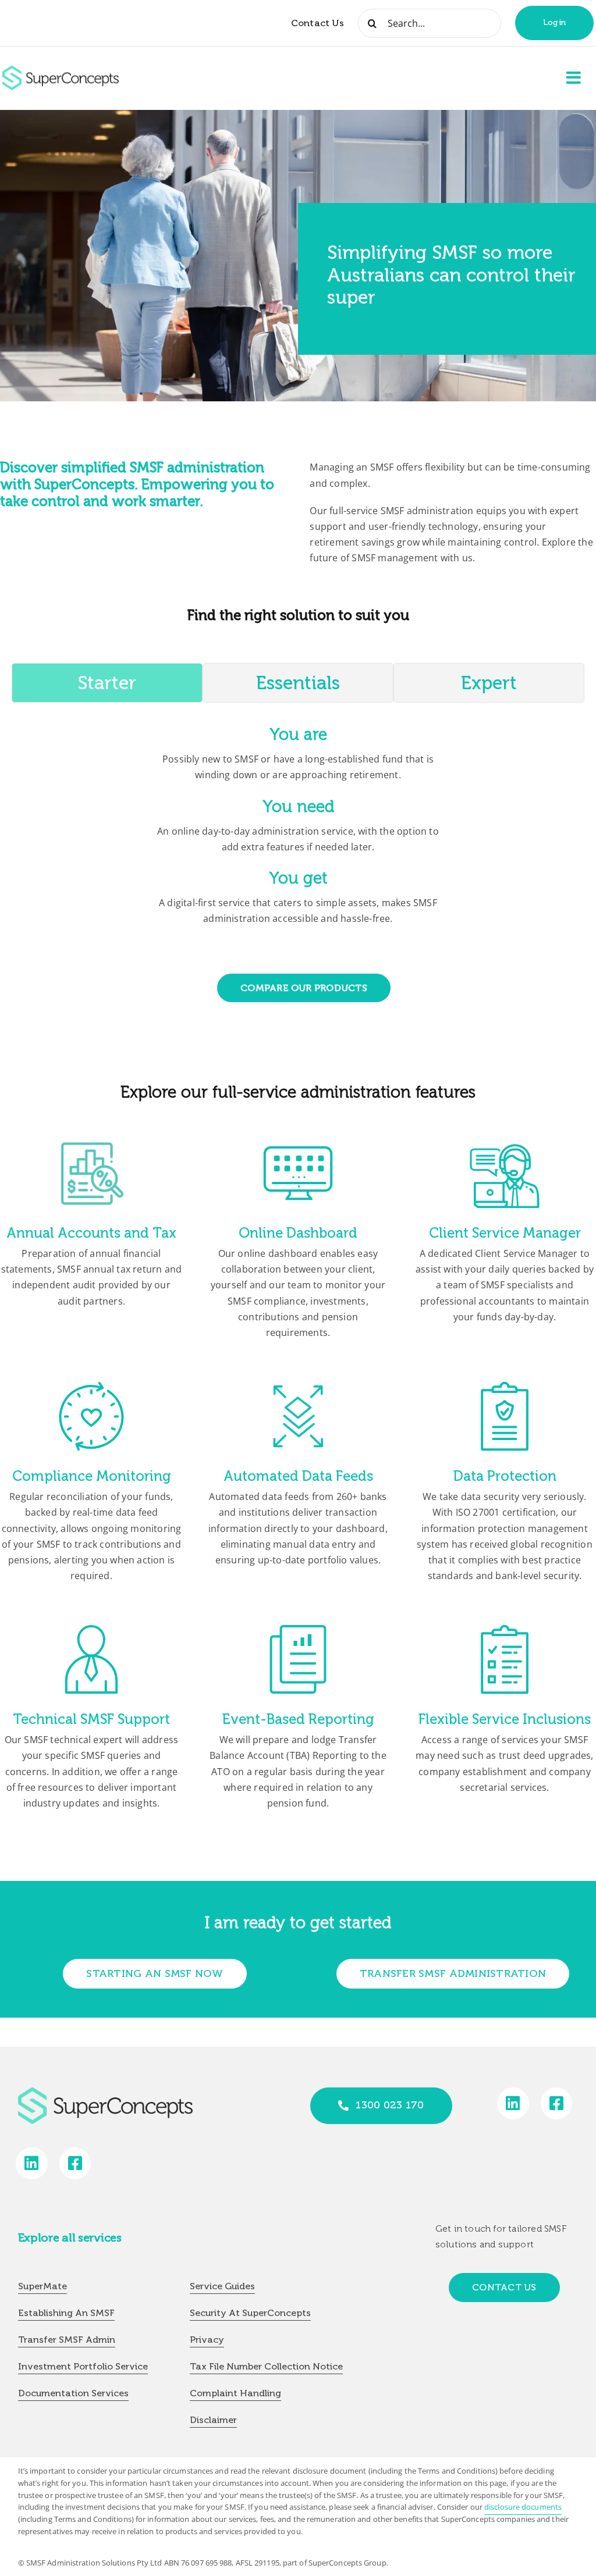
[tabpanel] (298, 829)
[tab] (107, 683)
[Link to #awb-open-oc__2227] (574, 78)
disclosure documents (523, 2507)
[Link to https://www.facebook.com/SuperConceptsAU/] (557, 2103)
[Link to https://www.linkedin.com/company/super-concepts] (513, 2103)
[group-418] (61, 70)
